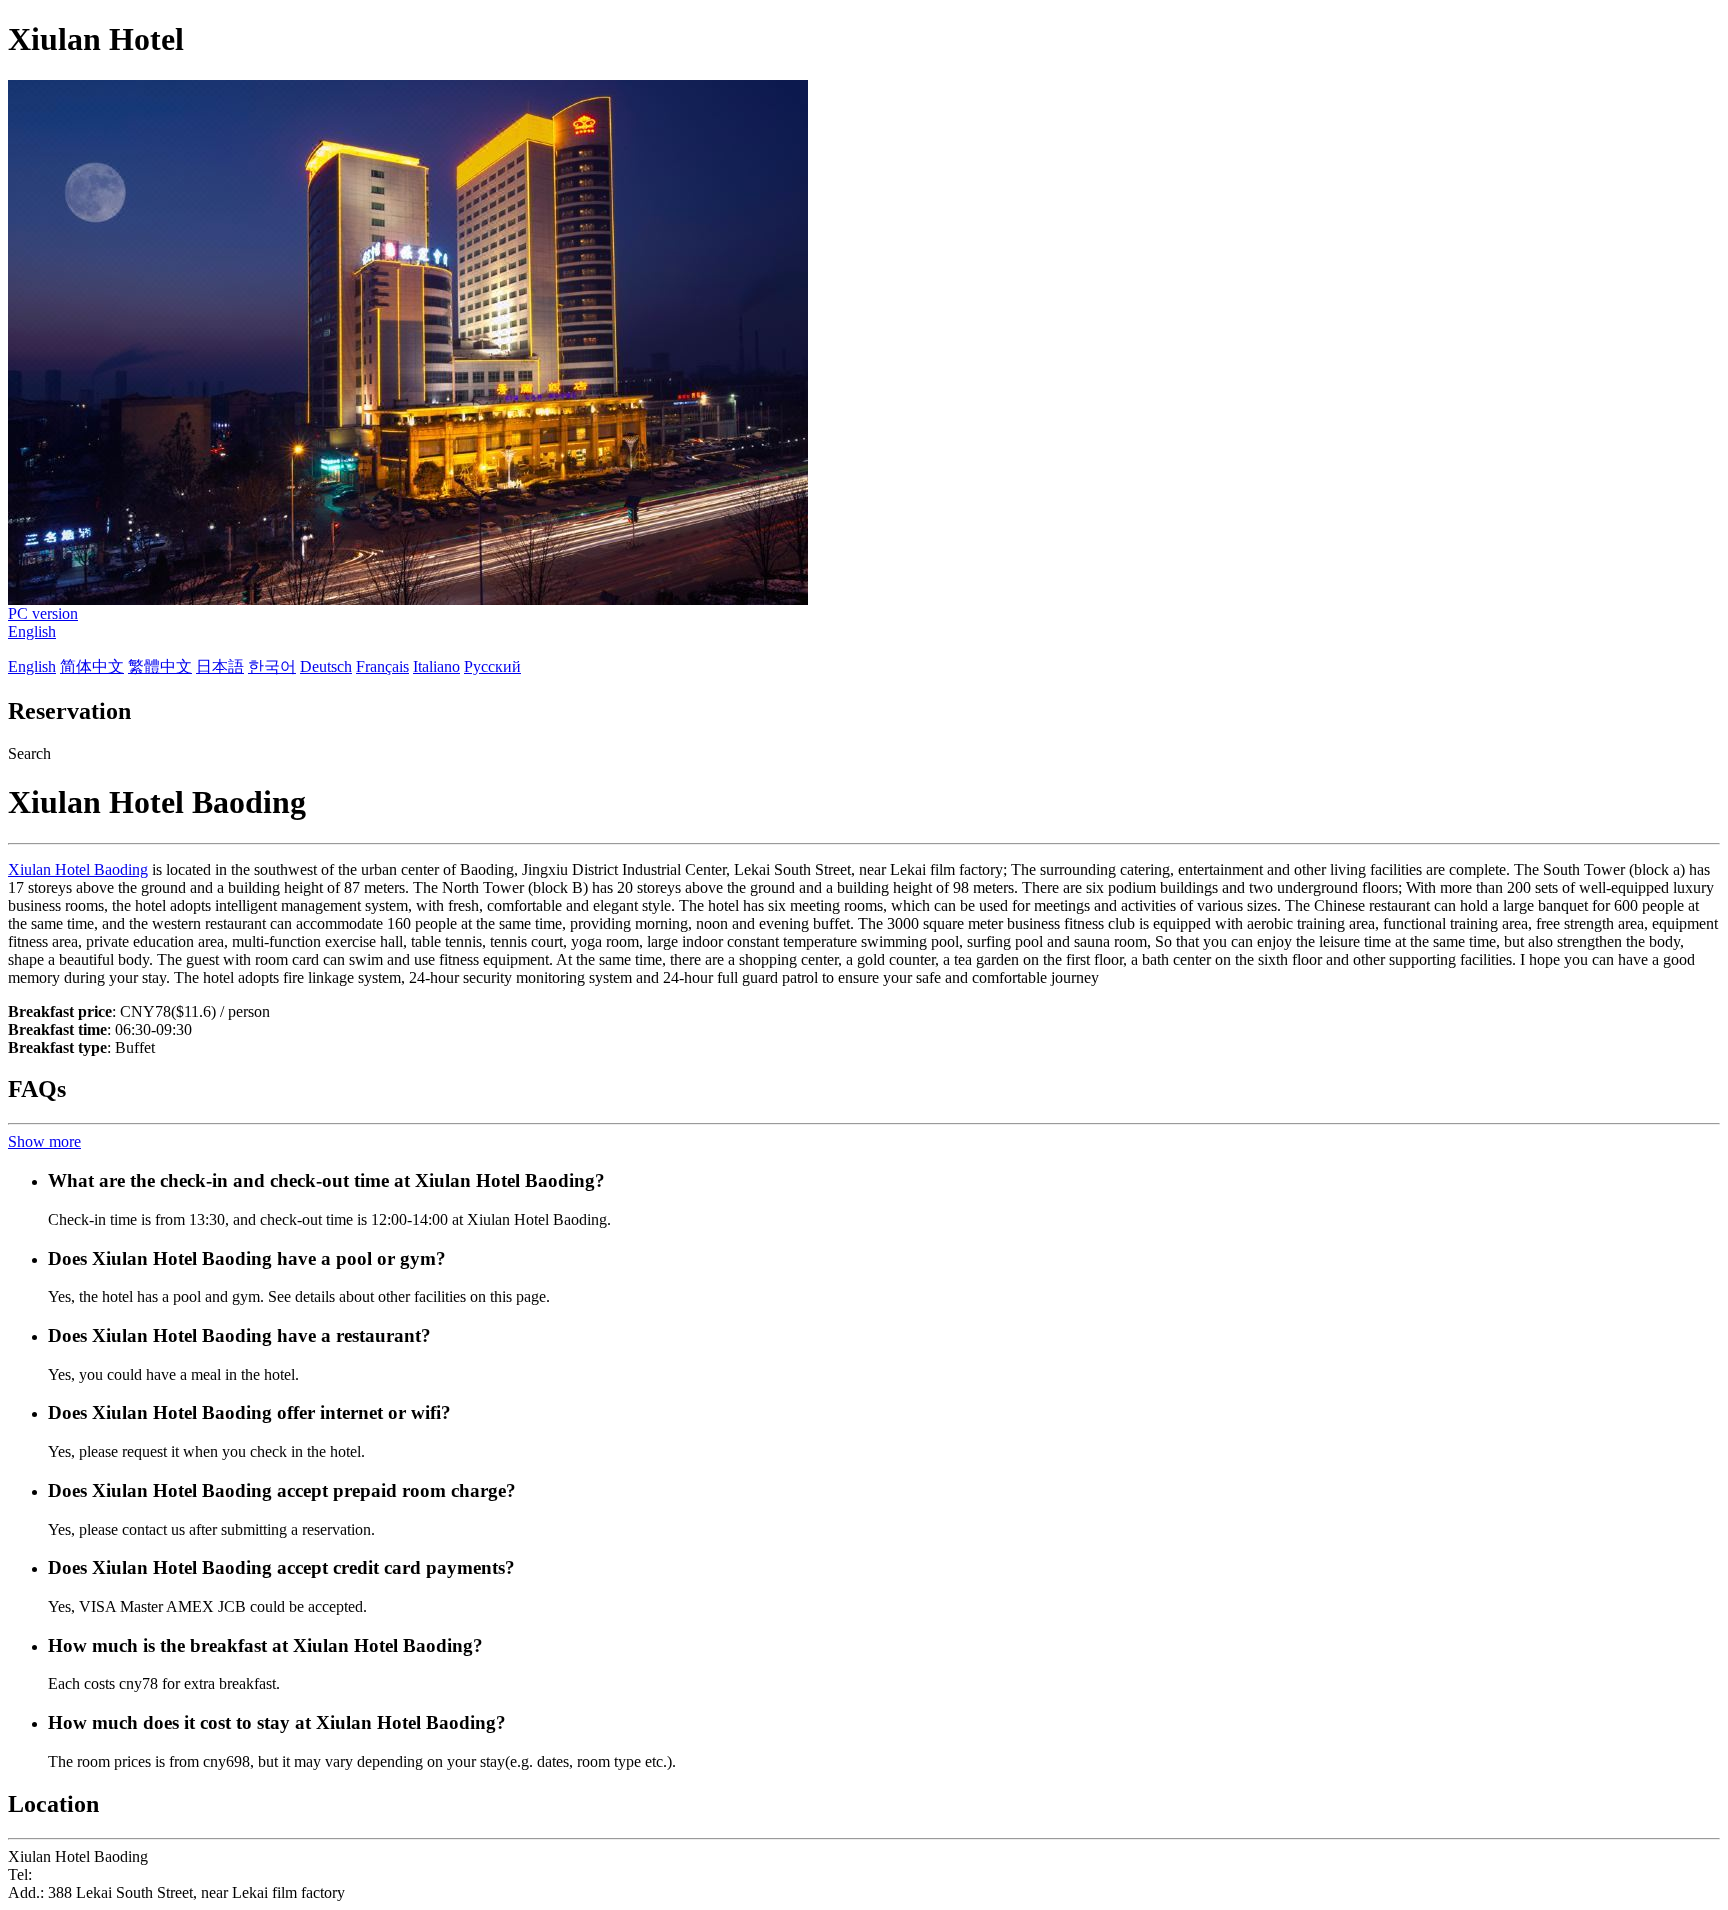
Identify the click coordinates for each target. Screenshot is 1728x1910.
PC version (43, 613)
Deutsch (326, 666)
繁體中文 (160, 666)
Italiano (436, 666)
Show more (44, 1141)
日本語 (220, 666)
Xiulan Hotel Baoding (78, 869)
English (32, 631)
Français (382, 666)
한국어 (272, 666)
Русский (492, 666)
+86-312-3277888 (93, 1874)
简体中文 (92, 666)
